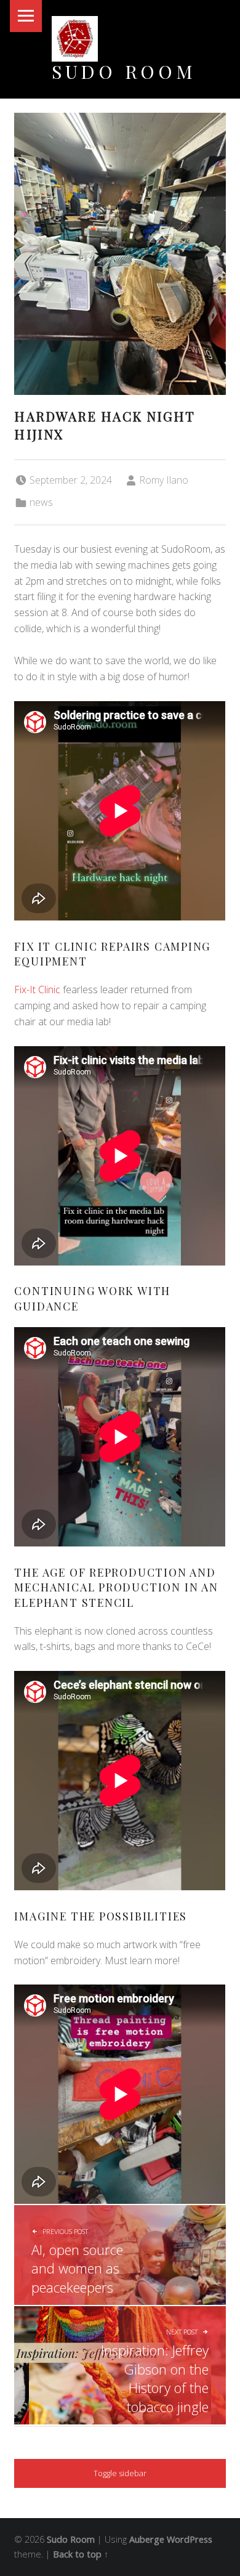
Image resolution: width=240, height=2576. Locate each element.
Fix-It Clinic (38, 989)
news (41, 502)
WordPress (190, 2539)
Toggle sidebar (120, 2473)
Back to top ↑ (81, 2554)
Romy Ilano (164, 480)
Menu (26, 16)
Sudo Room (124, 71)
